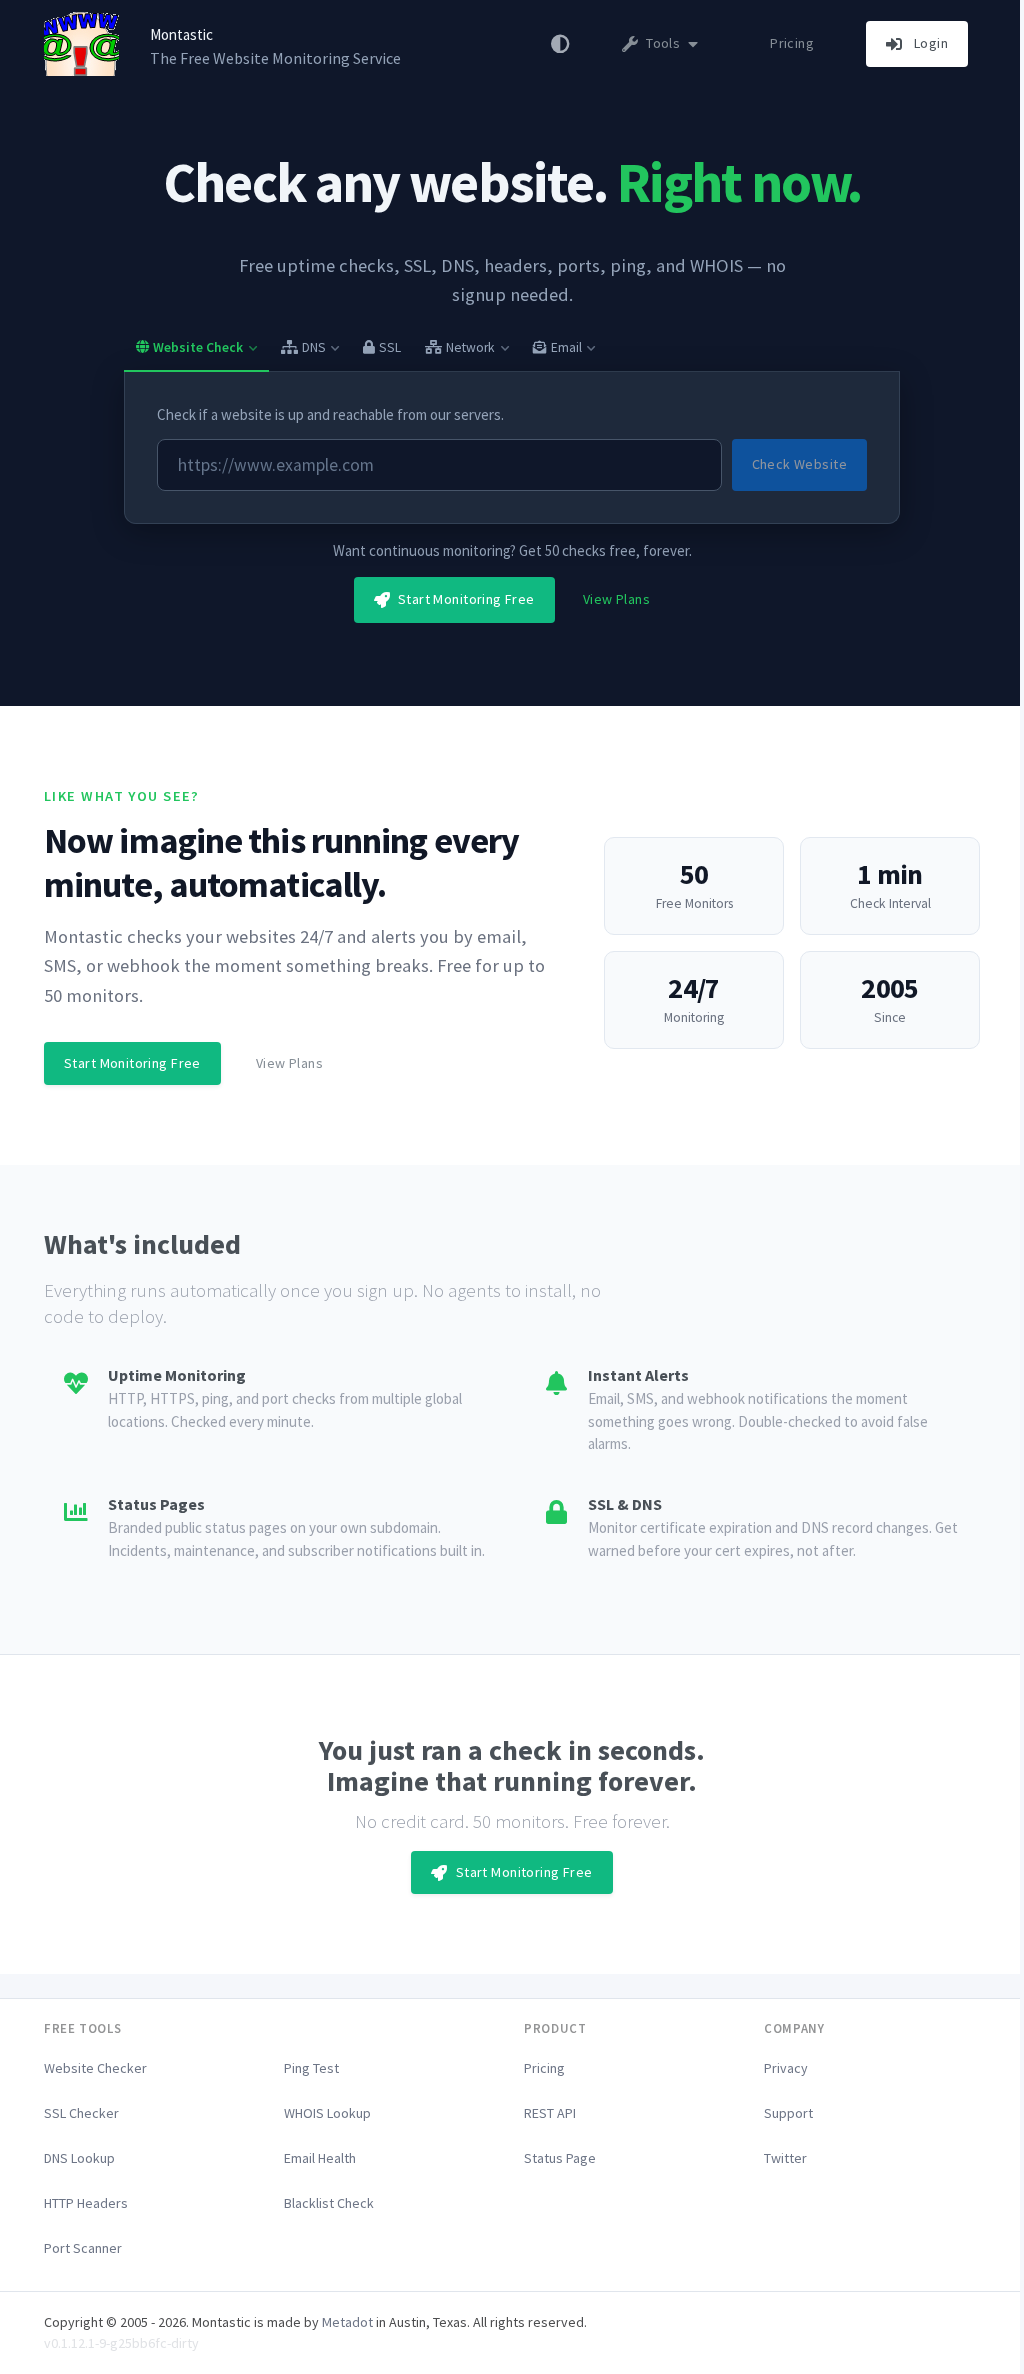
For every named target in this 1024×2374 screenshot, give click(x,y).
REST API (550, 2113)
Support (788, 2113)
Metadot (347, 2322)
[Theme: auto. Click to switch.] (560, 43)
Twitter (785, 2158)
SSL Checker (81, 2113)
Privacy (786, 2068)
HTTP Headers (86, 2203)
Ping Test (311, 2068)
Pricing (792, 43)
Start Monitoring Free (464, 599)
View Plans (616, 599)
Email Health (320, 2158)
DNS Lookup (79, 2158)
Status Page (560, 2158)
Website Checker (95, 2068)
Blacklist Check (329, 2203)
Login (929, 43)
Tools (663, 43)
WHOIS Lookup (327, 2113)
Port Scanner (83, 2248)
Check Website (799, 464)
